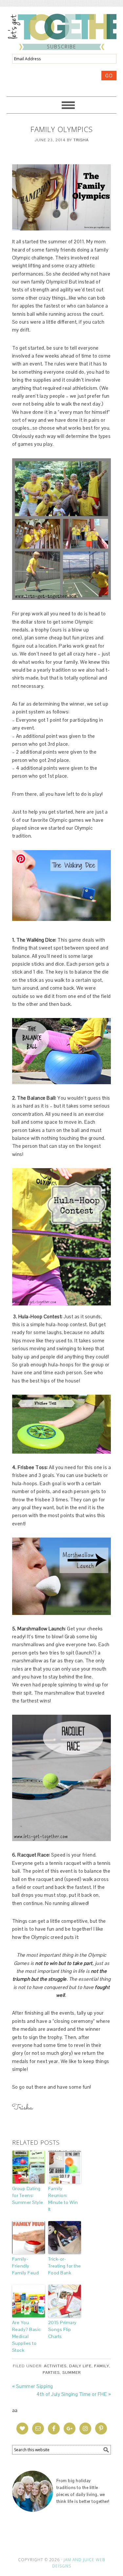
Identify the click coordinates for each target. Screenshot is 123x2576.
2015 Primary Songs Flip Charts (62, 2329)
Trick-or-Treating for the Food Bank (65, 2266)
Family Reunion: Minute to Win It (63, 2199)
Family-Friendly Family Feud (26, 2266)
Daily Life (80, 2366)
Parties (51, 2373)
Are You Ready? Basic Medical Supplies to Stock (27, 2336)
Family (102, 2366)
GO (109, 76)
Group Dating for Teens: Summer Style (28, 2195)
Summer (72, 2373)
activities (55, 2366)
